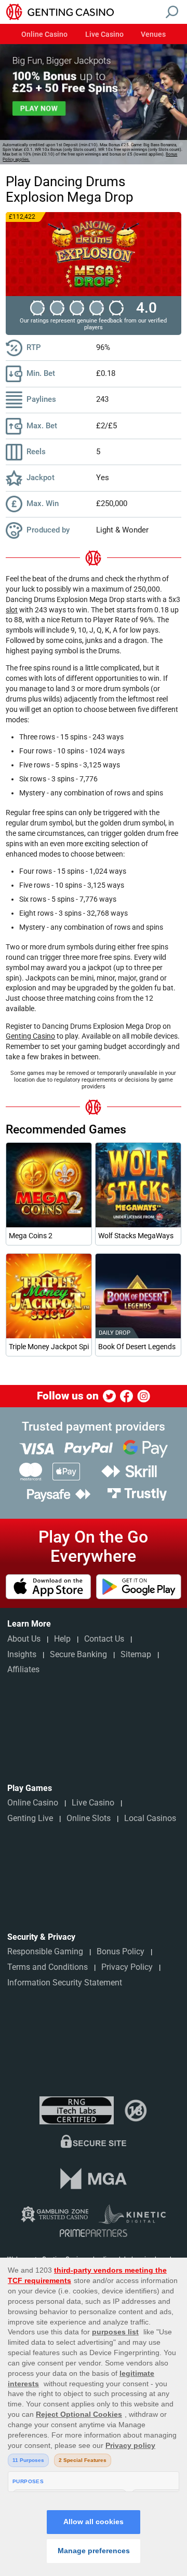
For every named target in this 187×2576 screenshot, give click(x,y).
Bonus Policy (121, 1951)
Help (62, 1639)
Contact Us (104, 1639)
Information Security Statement (65, 1983)
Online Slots (89, 1818)
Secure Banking (78, 1654)
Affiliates (23, 1669)
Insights (22, 1654)
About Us (24, 1639)
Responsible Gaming (45, 1951)
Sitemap (136, 1654)
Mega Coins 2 (31, 1236)
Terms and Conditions (48, 1967)
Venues (153, 35)
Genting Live (30, 1818)
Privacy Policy (127, 1967)
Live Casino (104, 35)
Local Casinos (150, 1818)
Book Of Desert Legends (137, 1347)
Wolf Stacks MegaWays (136, 1236)
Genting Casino (30, 1036)
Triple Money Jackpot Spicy (49, 1347)
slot (12, 610)
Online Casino (44, 35)
